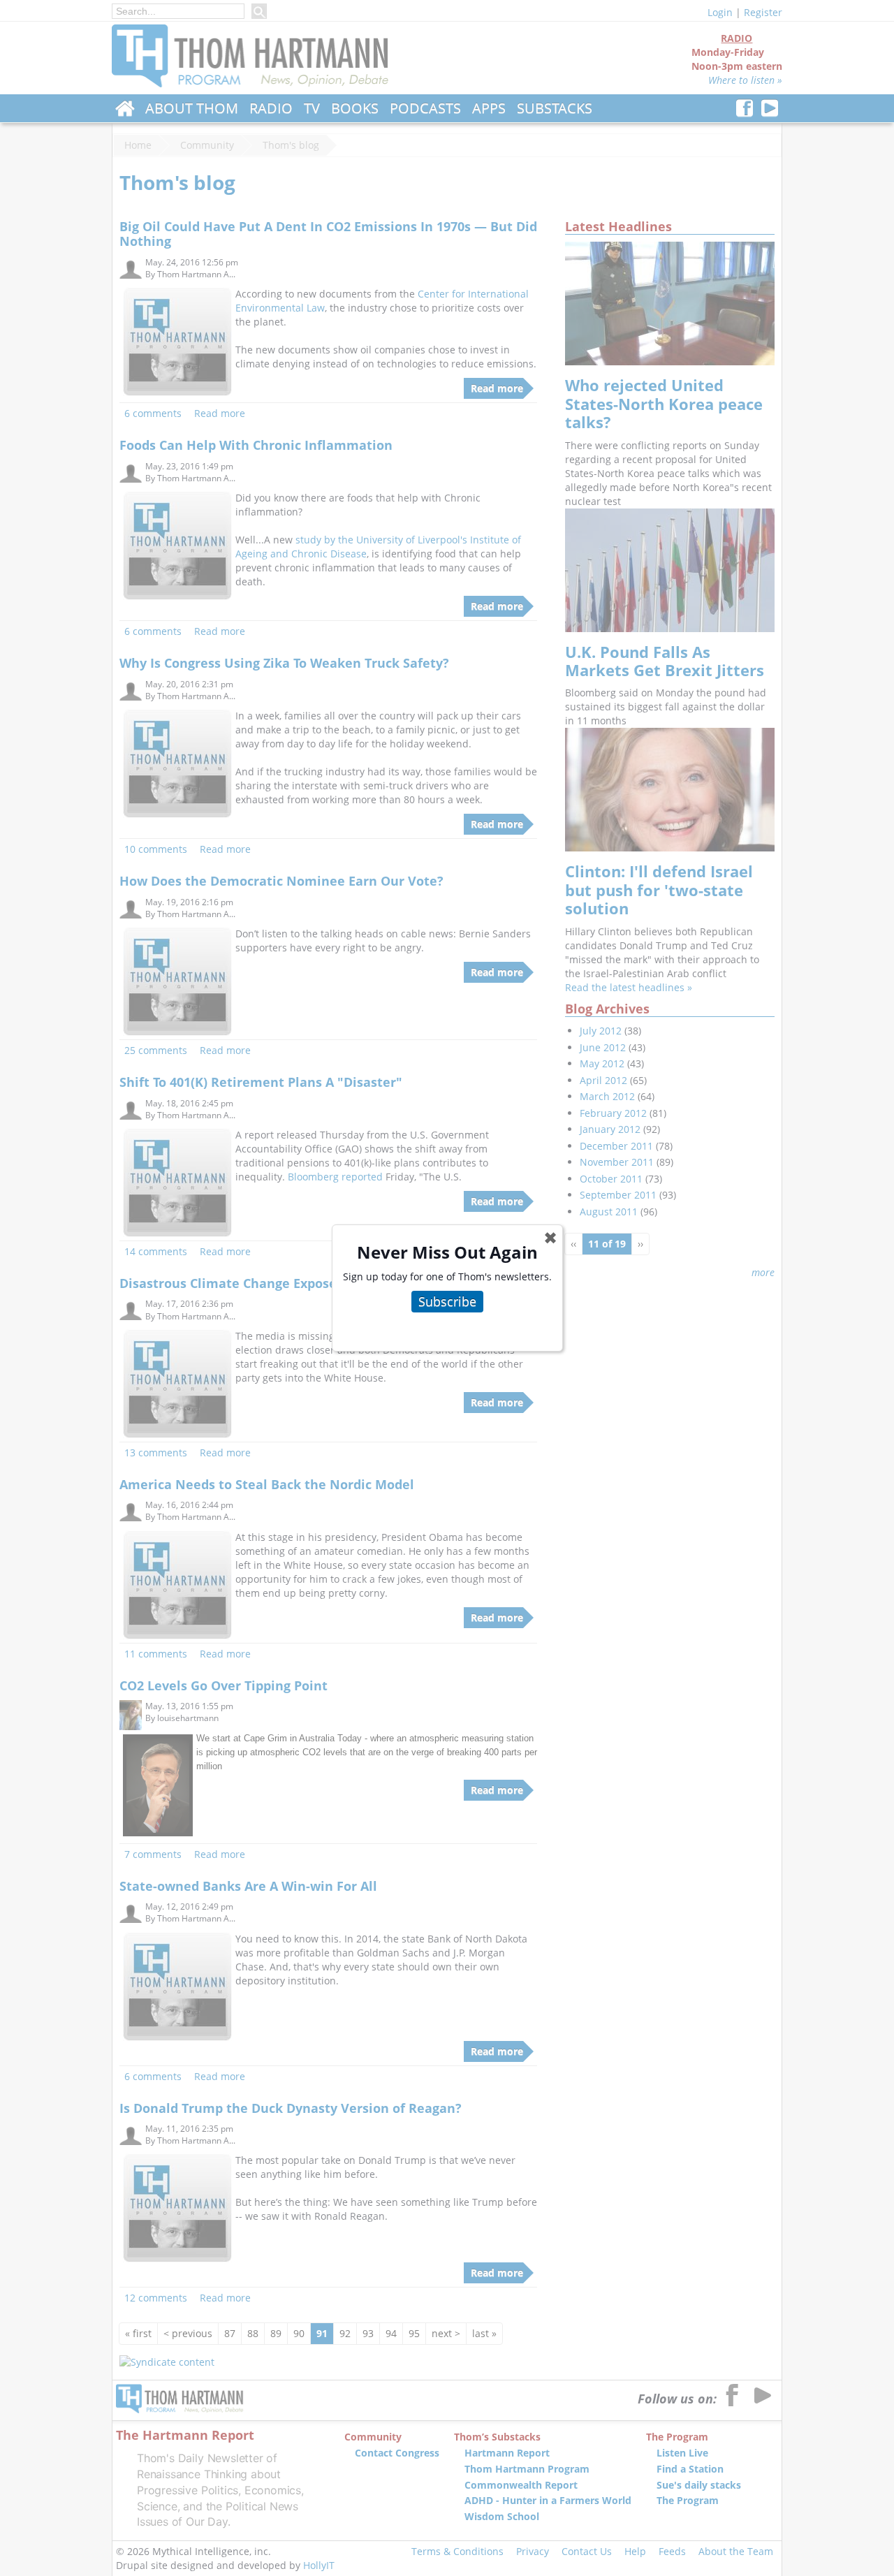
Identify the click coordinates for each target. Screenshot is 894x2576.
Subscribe (447, 1301)
